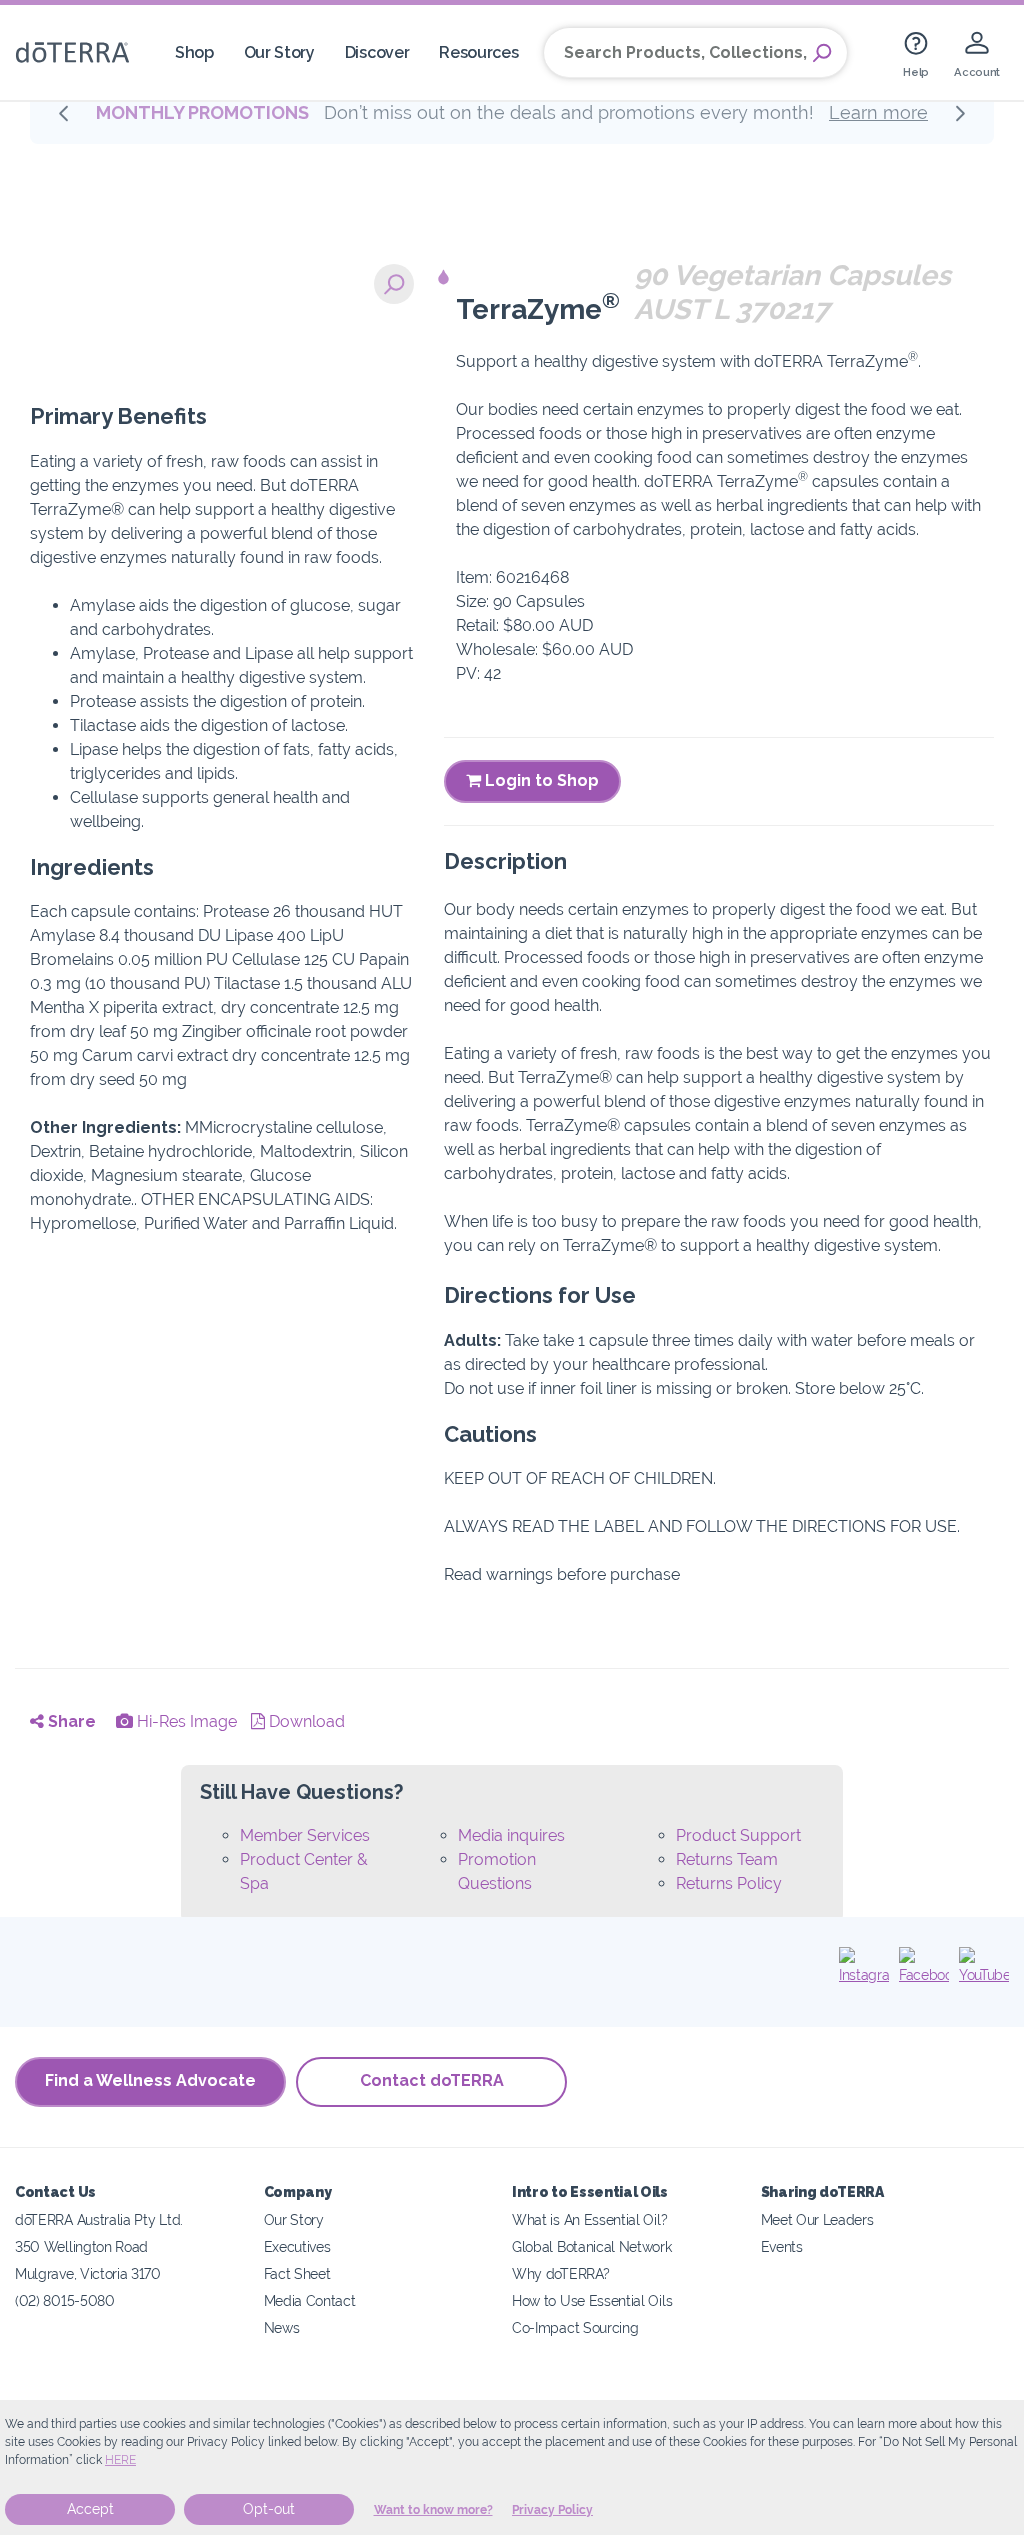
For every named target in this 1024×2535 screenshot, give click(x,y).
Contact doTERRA (432, 2080)
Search (822, 53)
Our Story (279, 52)
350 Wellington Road (81, 2246)
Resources (478, 52)
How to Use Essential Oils (592, 2300)
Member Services (305, 1835)
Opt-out (269, 2509)
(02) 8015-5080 (65, 2300)
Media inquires (511, 1835)
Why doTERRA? (560, 2273)
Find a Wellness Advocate (150, 2080)
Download (305, 1721)
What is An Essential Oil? (589, 2219)
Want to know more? (433, 2510)
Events (782, 2246)
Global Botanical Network (592, 2246)
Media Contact (310, 2300)
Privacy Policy (552, 2510)
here (120, 2460)
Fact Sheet (297, 2273)
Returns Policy (729, 1883)
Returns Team (727, 1859)
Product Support (738, 1835)
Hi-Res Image (185, 1721)
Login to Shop (540, 780)
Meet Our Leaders (817, 2219)
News (282, 2327)
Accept (90, 2509)
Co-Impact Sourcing (575, 2327)
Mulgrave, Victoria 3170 (88, 2273)
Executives (297, 2246)
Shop (194, 52)
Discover (377, 52)
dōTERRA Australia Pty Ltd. (99, 2219)
